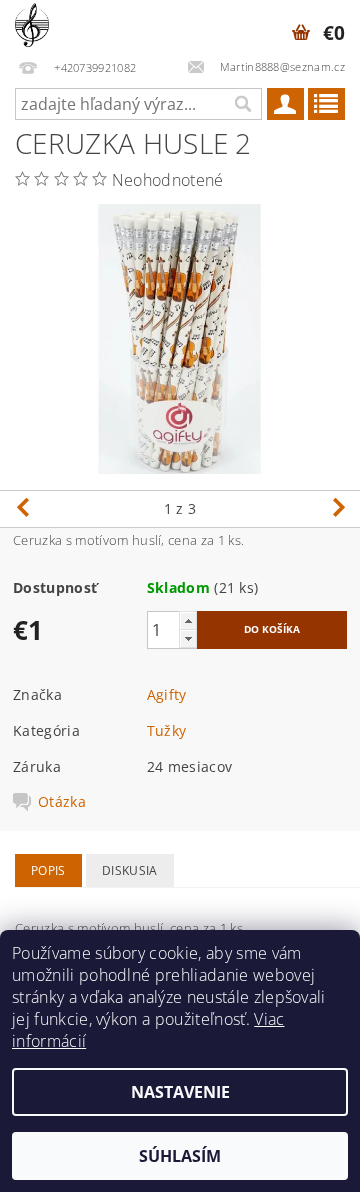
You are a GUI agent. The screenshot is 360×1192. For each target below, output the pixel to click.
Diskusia (130, 870)
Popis (48, 870)
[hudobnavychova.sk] (32, 26)
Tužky (167, 730)
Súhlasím (180, 1156)
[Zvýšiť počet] (188, 620)
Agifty (167, 694)
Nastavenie (180, 1092)
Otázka (62, 802)
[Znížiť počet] (188, 638)
